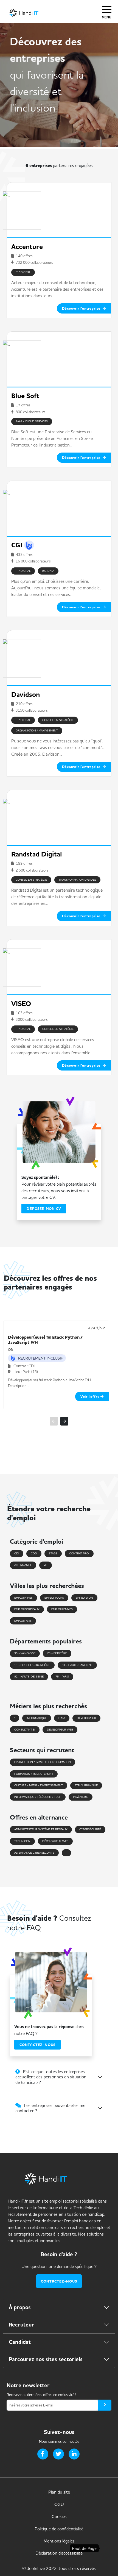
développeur (86, 1718)
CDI (17, 1553)
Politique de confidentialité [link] (59, 2529)
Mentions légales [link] (59, 2541)
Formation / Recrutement (34, 1774)
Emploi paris (23, 1621)
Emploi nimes (23, 1598)
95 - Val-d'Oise (25, 1653)
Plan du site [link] (59, 2492)
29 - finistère (57, 1653)
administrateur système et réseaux (41, 1829)
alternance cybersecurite (34, 1853)
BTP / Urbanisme (86, 1785)
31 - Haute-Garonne (77, 1665)
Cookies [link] (59, 2516)
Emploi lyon (84, 1598)
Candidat (20, 2342)
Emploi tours (54, 1598)
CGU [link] (59, 2504)
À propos (20, 2307)
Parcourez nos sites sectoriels (46, 2359)
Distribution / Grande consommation (43, 1762)
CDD (34, 1553)
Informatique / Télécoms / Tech (38, 1797)
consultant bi (25, 1730)
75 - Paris (62, 1677)
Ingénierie (81, 1797)
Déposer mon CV (44, 1209)
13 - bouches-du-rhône (32, 1665)
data (62, 1718)
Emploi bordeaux (27, 1609)
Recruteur (21, 2325)
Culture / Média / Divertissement (39, 1785)
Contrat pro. (79, 1553)
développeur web (60, 1730)
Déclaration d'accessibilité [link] (59, 2553)
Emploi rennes (62, 1609)
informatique (37, 1718)
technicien (22, 1841)
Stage (53, 1553)
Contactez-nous (37, 2045)
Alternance (23, 1565)
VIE (46, 1565)
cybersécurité (90, 1829)
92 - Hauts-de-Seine (29, 1677)
